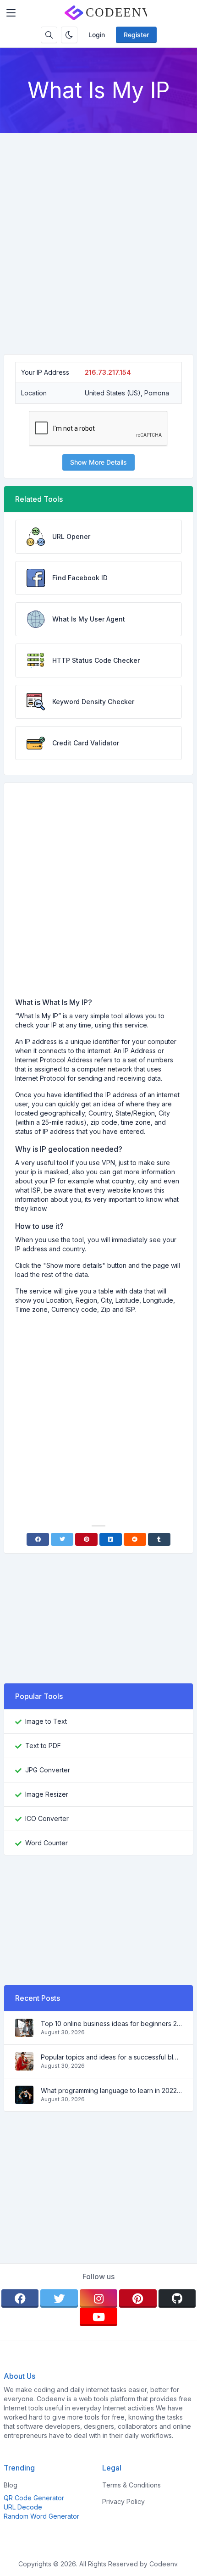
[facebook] (20, 2298)
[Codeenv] (106, 13)
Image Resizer (47, 1794)
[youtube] (98, 2317)
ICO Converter (47, 1818)
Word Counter (47, 1843)
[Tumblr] (159, 1539)
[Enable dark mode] (69, 35)
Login (97, 35)
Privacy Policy (123, 2501)
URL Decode (23, 2507)
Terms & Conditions (131, 2485)
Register (136, 35)
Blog (11, 2485)
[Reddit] (135, 1539)
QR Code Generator (34, 2498)
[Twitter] (62, 1539)
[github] (177, 2298)
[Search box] (49, 35)
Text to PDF (43, 1746)
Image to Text (46, 1721)
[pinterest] (138, 2298)
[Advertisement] (98, 236)
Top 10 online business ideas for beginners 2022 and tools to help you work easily (111, 2024)
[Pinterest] (86, 1539)
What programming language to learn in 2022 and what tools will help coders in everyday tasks (111, 2090)
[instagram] (98, 2298)
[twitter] (59, 2298)
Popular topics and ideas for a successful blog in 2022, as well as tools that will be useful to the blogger (111, 2057)
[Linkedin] (111, 1539)
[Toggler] (11, 13)
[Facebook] (38, 1539)
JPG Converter (48, 1770)
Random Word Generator (41, 2516)
